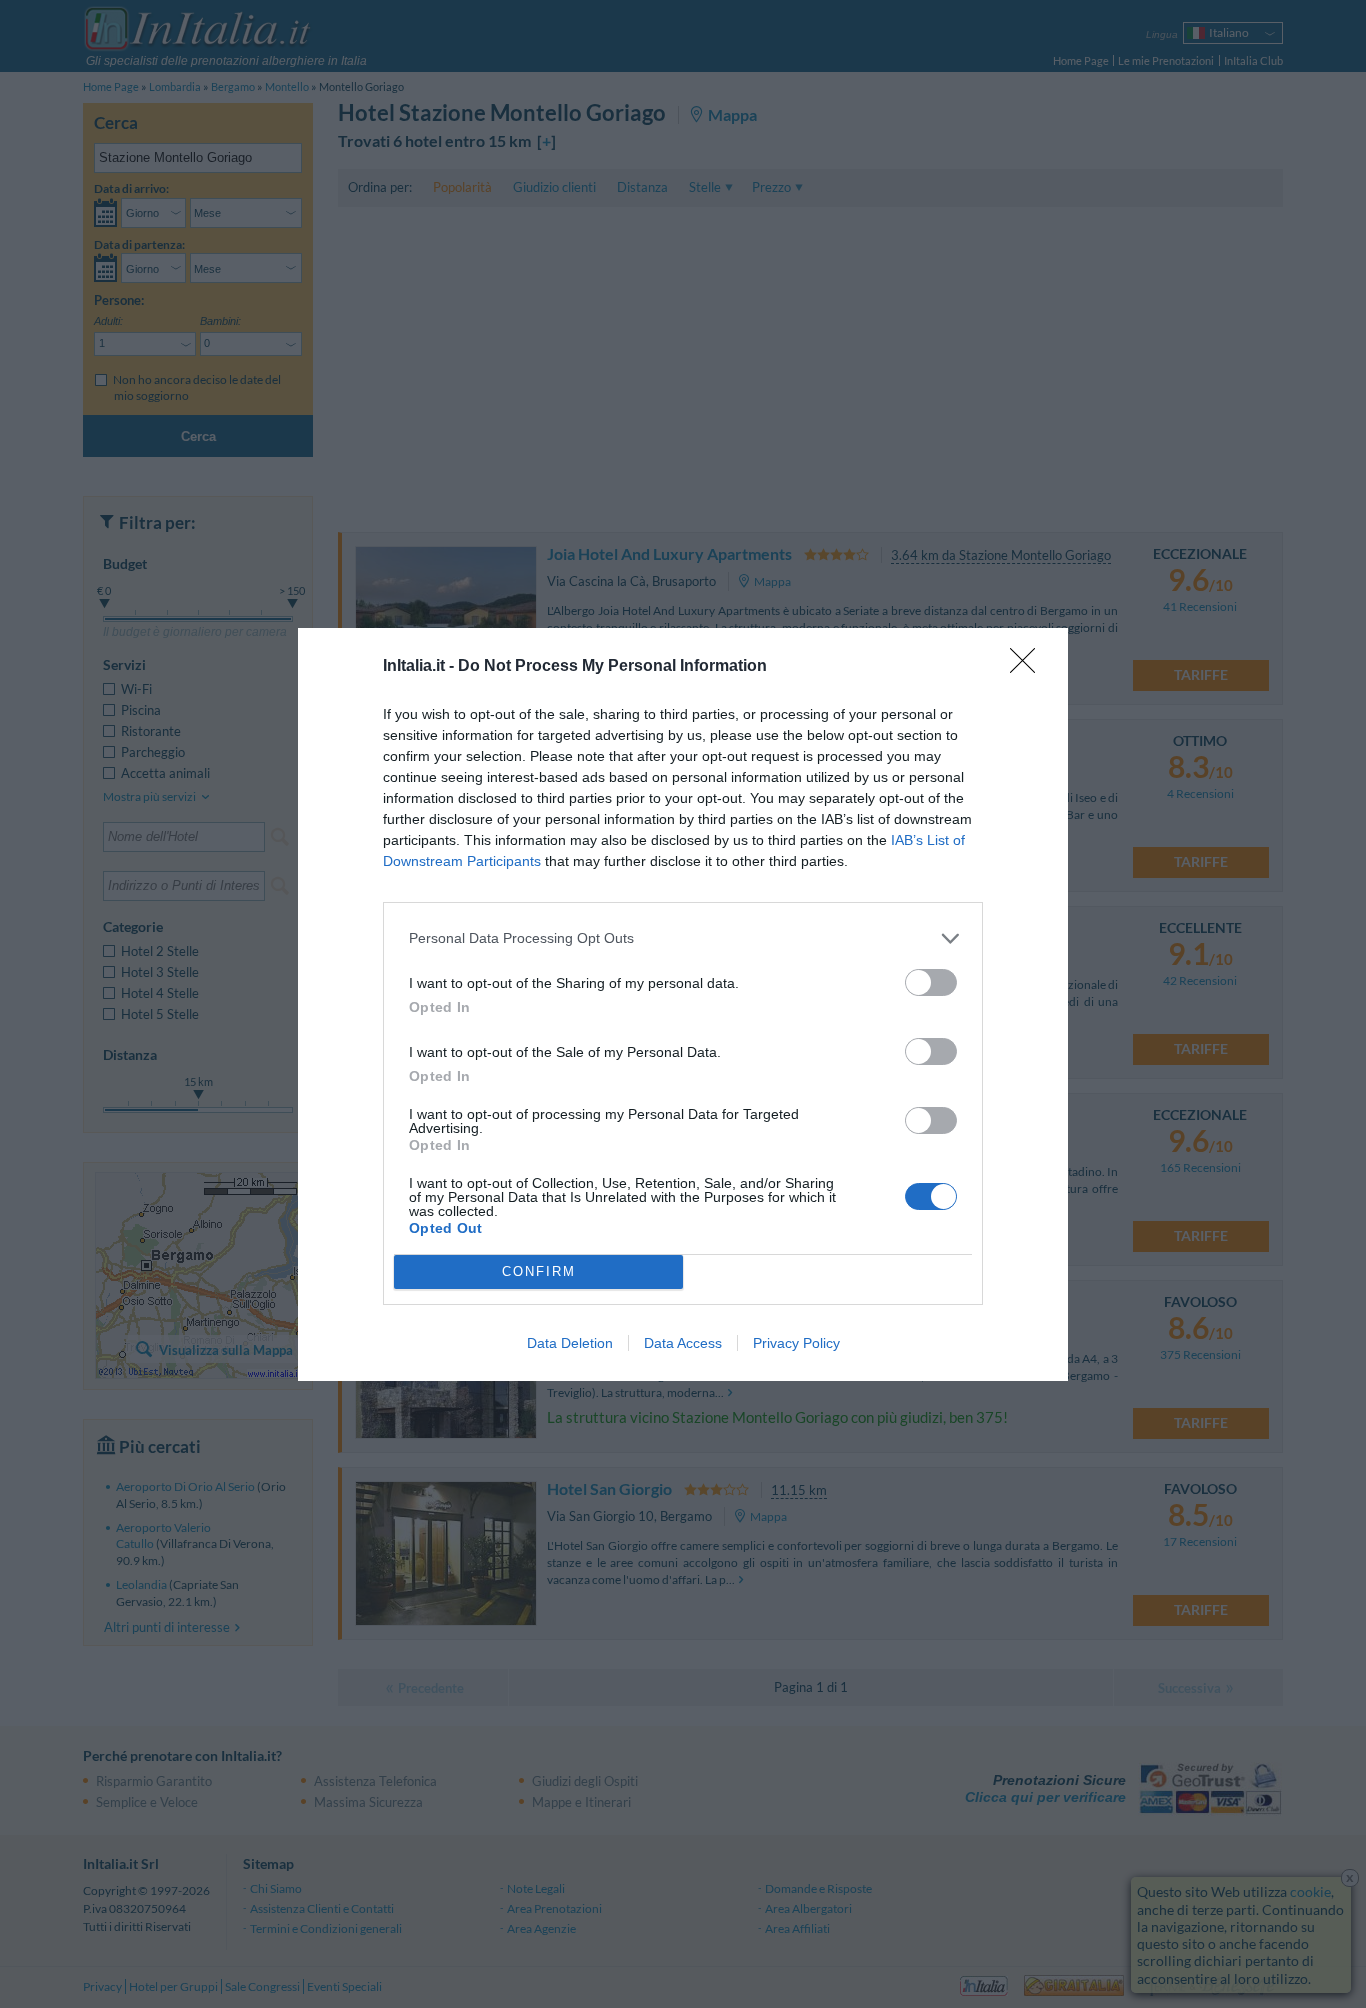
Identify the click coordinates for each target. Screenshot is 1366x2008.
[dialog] (683, 1004)
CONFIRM (539, 1271)
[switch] (931, 982)
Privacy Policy (796, 1343)
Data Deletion (570, 1343)
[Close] (1029, 667)
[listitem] (683, 938)
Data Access (683, 1343)
